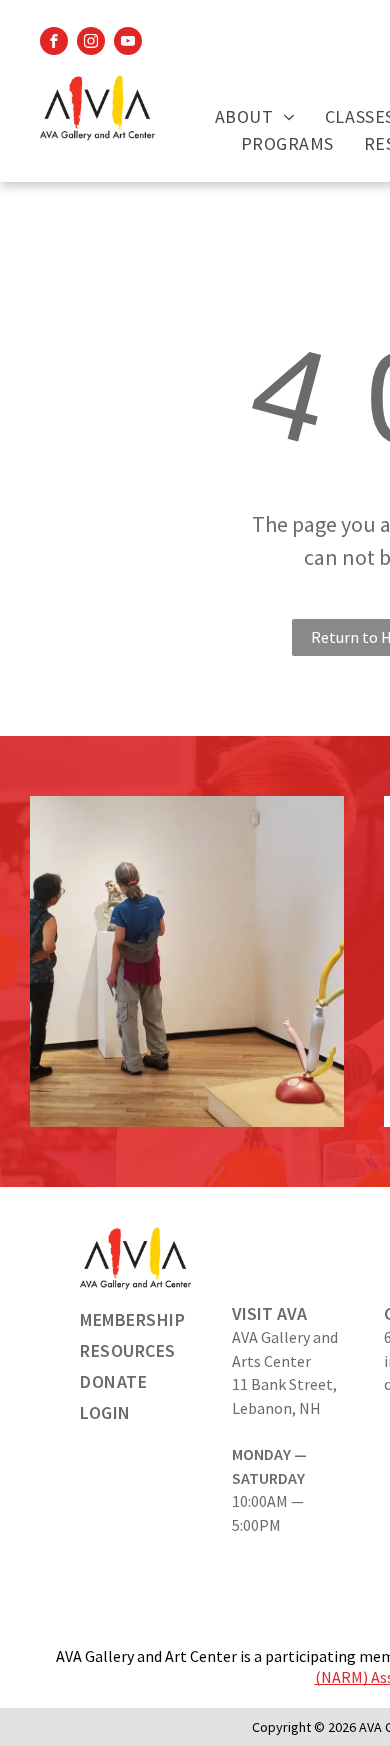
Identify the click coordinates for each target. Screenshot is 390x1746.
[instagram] (91, 43)
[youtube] (128, 43)
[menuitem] (255, 116)
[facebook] (54, 43)
